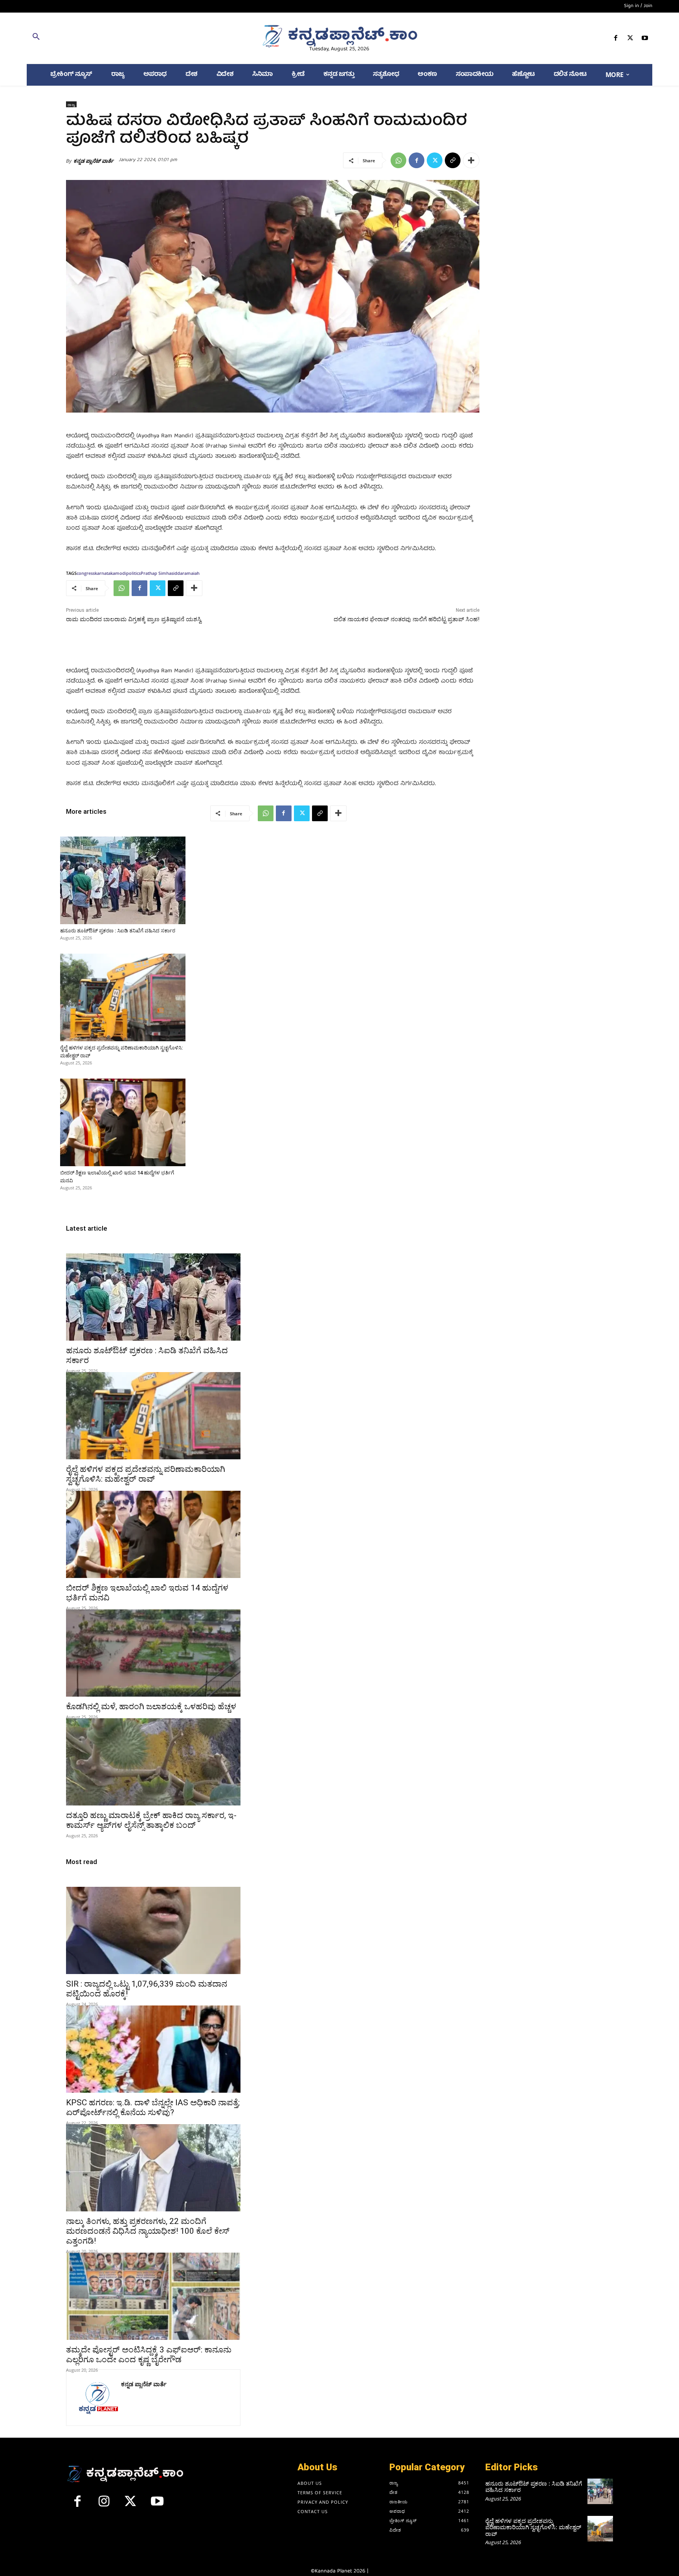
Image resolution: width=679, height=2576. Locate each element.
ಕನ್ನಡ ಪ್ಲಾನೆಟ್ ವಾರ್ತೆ (94, 161)
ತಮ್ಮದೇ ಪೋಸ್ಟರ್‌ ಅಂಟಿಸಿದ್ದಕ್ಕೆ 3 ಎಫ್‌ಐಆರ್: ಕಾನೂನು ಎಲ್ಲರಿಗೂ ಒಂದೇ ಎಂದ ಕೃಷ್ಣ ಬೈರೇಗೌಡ (149, 2355)
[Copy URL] (453, 160)
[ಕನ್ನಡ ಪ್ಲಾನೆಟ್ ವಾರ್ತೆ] (97, 2398)
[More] (471, 160)
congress (86, 573)
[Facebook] (616, 39)
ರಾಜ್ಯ (71, 105)
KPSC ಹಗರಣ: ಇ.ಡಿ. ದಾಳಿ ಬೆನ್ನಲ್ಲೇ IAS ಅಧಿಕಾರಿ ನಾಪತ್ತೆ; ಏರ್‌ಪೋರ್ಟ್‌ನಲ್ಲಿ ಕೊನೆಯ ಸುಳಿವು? (153, 2107)
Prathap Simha (156, 573)
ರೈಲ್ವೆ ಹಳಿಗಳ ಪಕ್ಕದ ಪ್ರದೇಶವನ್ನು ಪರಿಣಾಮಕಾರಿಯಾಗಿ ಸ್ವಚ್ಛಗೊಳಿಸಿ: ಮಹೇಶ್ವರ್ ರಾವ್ (146, 1474)
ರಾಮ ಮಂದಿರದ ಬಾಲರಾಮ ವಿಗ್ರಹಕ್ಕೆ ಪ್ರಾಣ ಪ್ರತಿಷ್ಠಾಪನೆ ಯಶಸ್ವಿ (134, 619)
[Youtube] (645, 39)
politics (133, 573)
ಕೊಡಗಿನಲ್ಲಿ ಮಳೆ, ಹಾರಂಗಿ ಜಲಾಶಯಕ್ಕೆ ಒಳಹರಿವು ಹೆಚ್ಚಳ (151, 1706)
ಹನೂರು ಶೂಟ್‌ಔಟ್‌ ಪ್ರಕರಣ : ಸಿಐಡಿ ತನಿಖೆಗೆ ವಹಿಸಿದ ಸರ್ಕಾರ (118, 931)
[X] (630, 39)
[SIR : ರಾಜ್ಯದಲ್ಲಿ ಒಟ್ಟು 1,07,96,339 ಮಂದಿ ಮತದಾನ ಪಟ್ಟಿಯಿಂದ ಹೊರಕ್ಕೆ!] (153, 1930)
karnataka (105, 573)
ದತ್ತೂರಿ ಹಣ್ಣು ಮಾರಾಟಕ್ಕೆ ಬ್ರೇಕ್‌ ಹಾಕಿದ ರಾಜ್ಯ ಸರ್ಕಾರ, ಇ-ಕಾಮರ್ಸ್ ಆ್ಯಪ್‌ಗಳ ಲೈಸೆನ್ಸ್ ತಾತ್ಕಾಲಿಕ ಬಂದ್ (151, 1820)
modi (121, 573)
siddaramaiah (185, 573)
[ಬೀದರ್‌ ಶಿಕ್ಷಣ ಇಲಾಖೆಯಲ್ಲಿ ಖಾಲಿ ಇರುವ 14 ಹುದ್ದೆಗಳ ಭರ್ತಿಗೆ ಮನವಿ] (123, 1122)
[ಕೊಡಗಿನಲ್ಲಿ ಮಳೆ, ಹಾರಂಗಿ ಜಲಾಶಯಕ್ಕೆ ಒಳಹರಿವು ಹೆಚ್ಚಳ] (153, 1653)
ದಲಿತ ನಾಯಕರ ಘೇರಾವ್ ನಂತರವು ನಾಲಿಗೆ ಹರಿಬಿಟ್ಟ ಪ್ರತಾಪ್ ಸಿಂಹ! (406, 619)
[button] (128, 38)
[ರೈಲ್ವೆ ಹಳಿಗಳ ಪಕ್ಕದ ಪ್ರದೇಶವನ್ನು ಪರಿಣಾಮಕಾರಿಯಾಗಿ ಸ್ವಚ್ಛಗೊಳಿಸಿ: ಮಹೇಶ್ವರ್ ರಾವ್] (123, 997)
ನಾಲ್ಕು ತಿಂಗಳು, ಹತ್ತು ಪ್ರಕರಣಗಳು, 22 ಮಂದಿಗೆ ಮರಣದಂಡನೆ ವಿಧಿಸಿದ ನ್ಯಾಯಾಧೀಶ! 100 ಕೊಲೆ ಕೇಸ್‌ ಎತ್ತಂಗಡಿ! (148, 2231)
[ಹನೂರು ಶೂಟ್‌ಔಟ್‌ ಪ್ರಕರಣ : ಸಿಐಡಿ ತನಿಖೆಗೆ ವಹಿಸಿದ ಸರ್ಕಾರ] (123, 880)
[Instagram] (104, 2504)
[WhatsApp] (398, 160)
